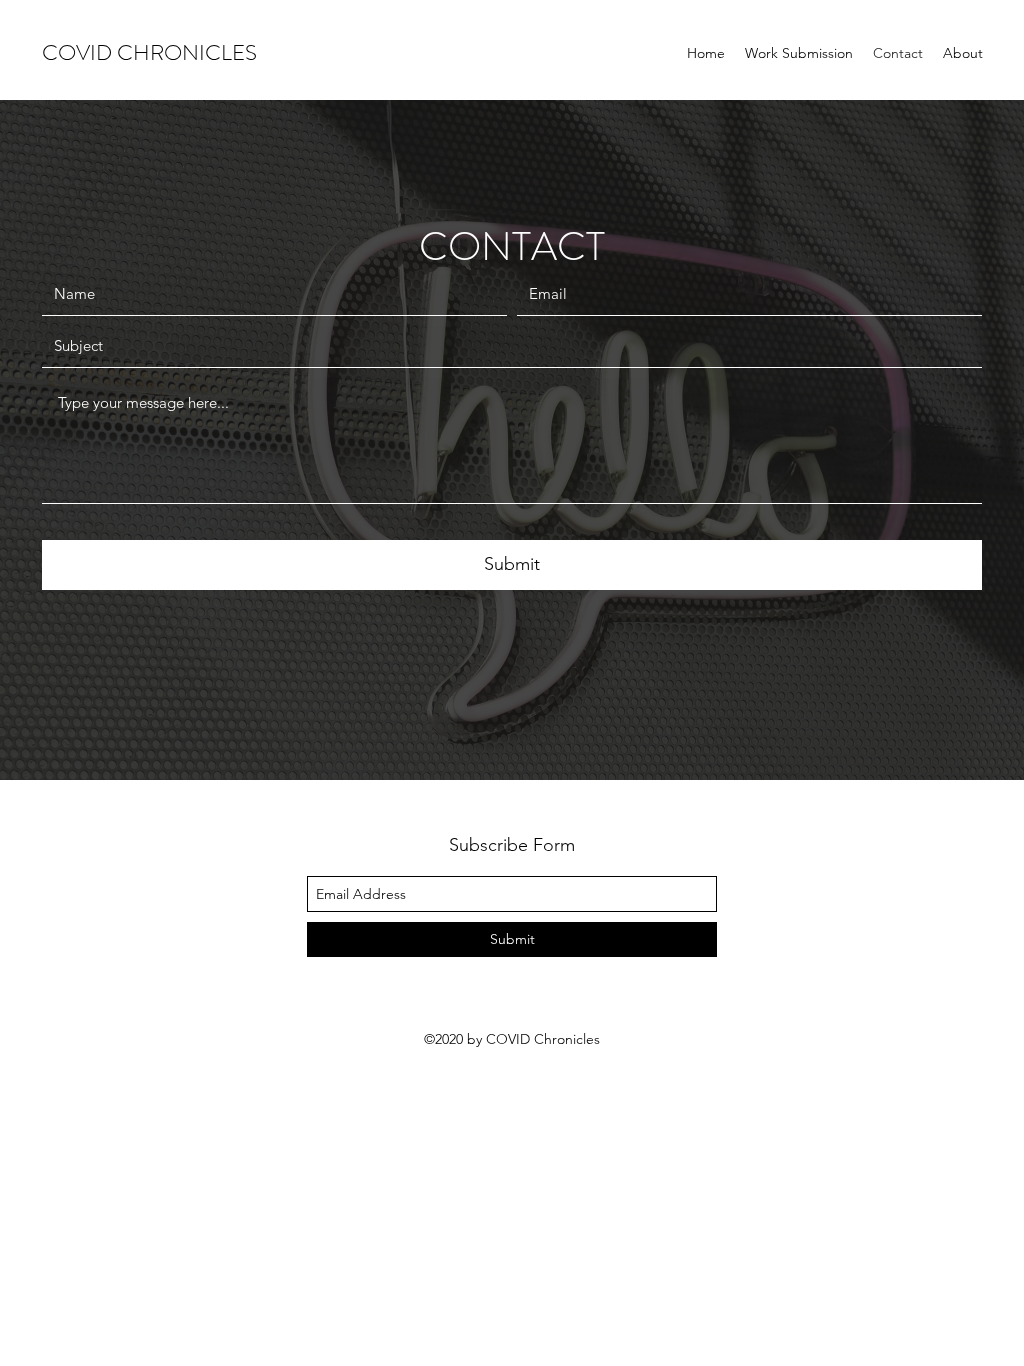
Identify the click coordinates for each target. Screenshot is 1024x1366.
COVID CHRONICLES (149, 52)
